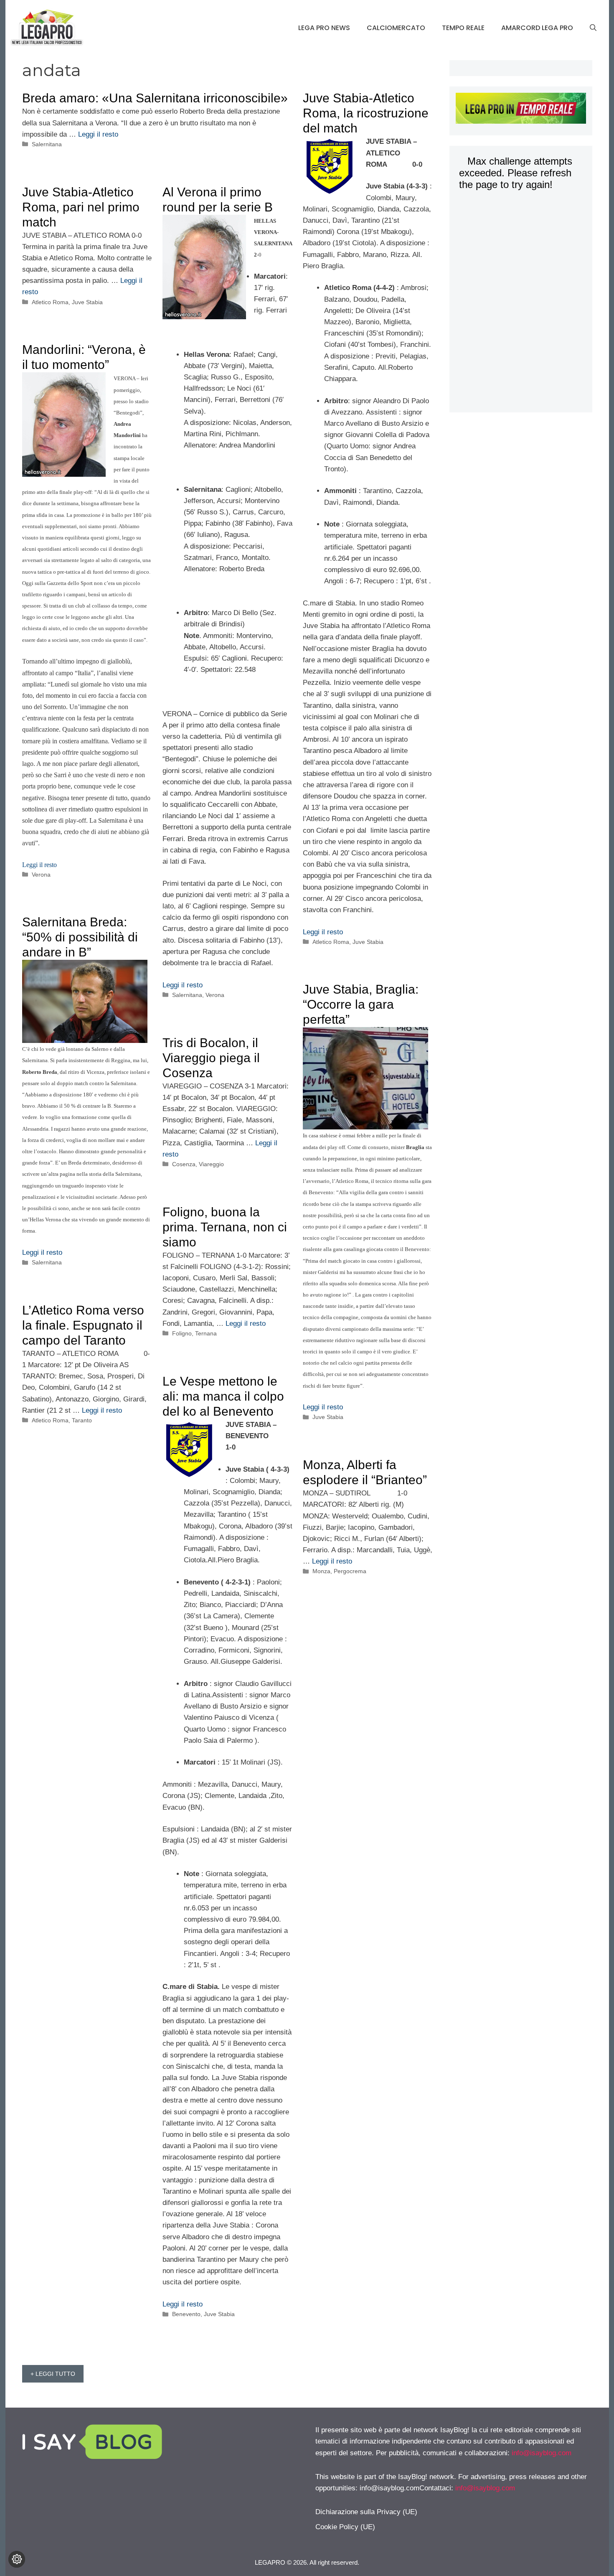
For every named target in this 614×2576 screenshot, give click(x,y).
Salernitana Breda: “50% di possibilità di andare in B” (80, 937)
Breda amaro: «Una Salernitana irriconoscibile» (155, 98)
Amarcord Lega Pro (537, 28)
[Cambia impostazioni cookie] (17, 2559)
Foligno (182, 1333)
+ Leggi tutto (53, 2374)
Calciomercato (396, 28)
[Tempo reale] (521, 110)
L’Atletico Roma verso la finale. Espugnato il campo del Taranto (83, 1325)
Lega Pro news (324, 28)
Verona (215, 995)
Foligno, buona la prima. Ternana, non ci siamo (225, 1227)
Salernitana (47, 144)
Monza (321, 1571)
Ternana (206, 1333)
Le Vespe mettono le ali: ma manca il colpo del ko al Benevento (223, 1396)
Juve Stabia (368, 942)
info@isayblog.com (542, 2453)
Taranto (82, 1420)
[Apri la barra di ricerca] (593, 28)
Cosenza (184, 1164)
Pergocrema (350, 1571)
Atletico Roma (331, 942)
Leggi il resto (98, 134)
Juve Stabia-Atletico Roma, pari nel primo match (81, 207)
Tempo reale (463, 28)
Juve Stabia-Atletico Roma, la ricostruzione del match (366, 113)
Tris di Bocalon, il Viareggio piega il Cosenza (211, 1058)
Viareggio (211, 1164)
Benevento (186, 2314)
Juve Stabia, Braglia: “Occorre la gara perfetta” (361, 1004)
